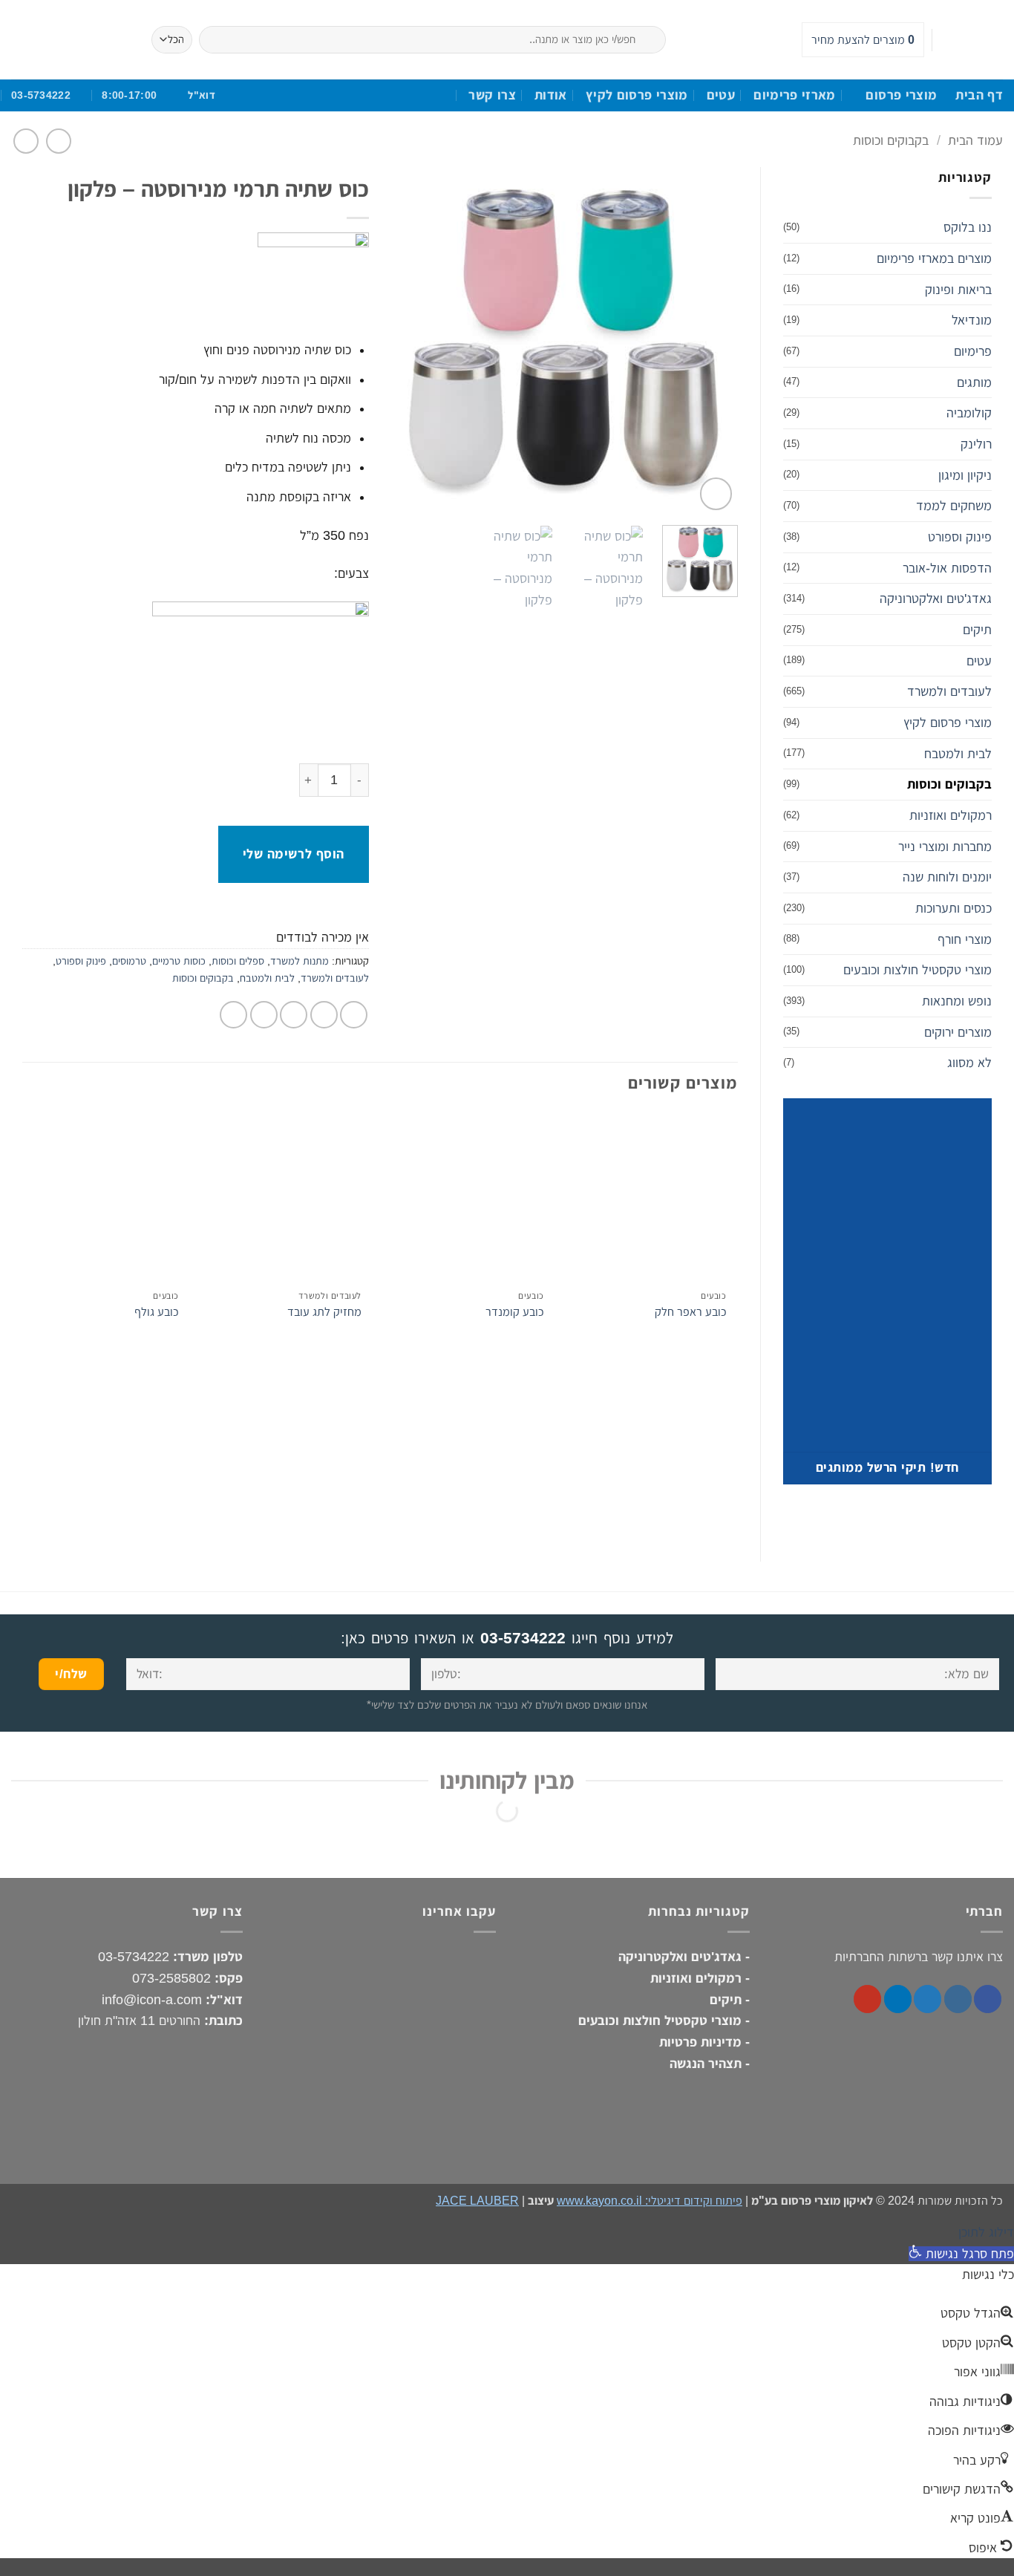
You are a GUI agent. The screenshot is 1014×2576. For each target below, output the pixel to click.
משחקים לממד (954, 506)
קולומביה (969, 413)
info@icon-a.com (152, 1999)
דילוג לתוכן (986, 2232)
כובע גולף (157, 1311)
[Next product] (59, 141)
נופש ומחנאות (957, 1001)
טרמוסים (129, 961)
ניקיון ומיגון (965, 475)
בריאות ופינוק (958, 290)
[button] (716, 493)
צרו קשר (492, 95)
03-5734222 (523, 1638)
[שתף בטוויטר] (324, 1015)
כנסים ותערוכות (954, 908)
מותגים (974, 382)
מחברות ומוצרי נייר (945, 847)
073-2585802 (171, 1978)
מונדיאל (972, 320)
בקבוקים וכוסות (891, 140)
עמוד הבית (975, 140)
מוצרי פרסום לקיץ (637, 95)
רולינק (976, 444)
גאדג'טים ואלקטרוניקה (936, 599)
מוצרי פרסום (901, 95)
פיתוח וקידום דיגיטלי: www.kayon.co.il (650, 2200)
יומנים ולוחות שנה (947, 877)
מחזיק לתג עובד (324, 1311)
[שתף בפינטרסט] (264, 1015)
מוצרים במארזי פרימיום (934, 258)
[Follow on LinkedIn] (970, 40)
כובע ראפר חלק (691, 1311)
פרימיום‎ (973, 351)
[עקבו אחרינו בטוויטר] (928, 1999)
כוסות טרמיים (179, 961)
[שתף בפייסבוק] (354, 1015)
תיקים (977, 630)
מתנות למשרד (300, 961)
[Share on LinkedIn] (233, 1015)
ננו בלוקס (968, 227)
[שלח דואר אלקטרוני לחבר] (294, 1015)
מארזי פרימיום (795, 95)
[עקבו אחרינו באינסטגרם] (958, 1999)
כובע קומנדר (515, 1311)
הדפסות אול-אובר (947, 568)
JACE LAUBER (477, 2200)
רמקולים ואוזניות (951, 815)
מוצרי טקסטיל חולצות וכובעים (917, 970)
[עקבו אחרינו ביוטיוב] (949, 40)
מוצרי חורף (965, 939)
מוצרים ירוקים (958, 1032)
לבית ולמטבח (958, 754)
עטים (721, 95)
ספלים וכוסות (238, 961)
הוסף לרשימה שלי (294, 854)
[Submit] (683, 40)
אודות (551, 95)
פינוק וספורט (960, 537)
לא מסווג (969, 1063)
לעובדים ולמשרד (949, 691)
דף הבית (979, 95)
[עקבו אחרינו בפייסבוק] (992, 40)
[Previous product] (26, 141)
